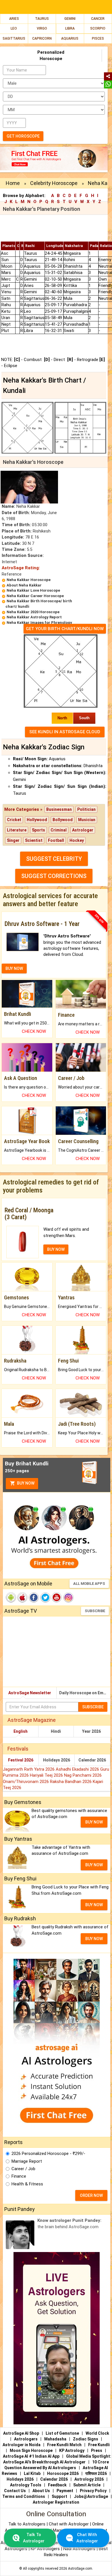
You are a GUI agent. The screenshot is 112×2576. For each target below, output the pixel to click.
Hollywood (37, 820)
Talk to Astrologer (34, 2538)
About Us (41, 2491)
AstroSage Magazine (32, 1720)
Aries (14, 19)
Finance (19, 2176)
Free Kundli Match (64, 2445)
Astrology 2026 (89, 2479)
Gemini (70, 19)
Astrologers (26, 2439)
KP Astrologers (46, 2549)
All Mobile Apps (89, 1584)
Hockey (77, 840)
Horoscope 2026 (63, 2473)
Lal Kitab (32, 2473)
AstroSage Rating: (21, 568)
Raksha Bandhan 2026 (71, 1782)
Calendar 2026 (92, 1760)
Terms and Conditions (24, 2496)
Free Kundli (99, 2445)
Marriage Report (27, 2161)
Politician (86, 809)
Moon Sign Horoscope (31, 2450)
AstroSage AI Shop (21, 2433)
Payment (65, 2491)
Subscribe (95, 1611)
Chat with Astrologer (69, 2524)
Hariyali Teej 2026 (47, 1775)
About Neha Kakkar (24, 585)
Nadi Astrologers (79, 2549)
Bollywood (63, 820)
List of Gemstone (62, 2433)
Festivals (18, 1749)
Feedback (57, 2485)
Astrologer (83, 830)
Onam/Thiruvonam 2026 (26, 1782)
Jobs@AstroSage (91, 2496)
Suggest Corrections (54, 876)
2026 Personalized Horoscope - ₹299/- (48, 2154)
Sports (38, 830)
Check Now (34, 1031)
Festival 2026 (21, 1760)
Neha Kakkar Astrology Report (34, 617)
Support (59, 2496)
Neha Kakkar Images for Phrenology (39, 623)
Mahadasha (55, 2439)
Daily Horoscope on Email (84, 1693)
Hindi (56, 1731)
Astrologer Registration (56, 2502)
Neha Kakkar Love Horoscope (33, 590)
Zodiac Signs (86, 2439)
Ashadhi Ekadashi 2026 (78, 1769)
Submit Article (87, 2485)
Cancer (98, 19)
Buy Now (25, 1483)
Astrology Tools (26, 2485)
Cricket (14, 820)
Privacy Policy (93, 2491)
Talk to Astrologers (27, 2524)
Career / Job (23, 2169)
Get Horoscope (23, 136)
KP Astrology (72, 2450)
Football (56, 840)
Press (97, 2450)
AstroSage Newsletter (30, 1693)
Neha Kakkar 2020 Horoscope (33, 612)
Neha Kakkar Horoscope (29, 580)
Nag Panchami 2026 (83, 1775)
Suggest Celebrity (54, 859)
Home (13, 183)
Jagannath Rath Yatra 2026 (29, 1769)
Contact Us (15, 2491)
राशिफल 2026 (96, 2473)
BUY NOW (14, 968)
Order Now (91, 2195)
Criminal (59, 830)
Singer (13, 840)
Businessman (59, 809)
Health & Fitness (27, 2184)
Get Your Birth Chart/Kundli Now (65, 629)
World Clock (97, 2433)
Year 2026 (91, 1731)
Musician (87, 820)
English (21, 1731)
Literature (17, 830)
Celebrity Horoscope (54, 183)
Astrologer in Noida (22, 2445)
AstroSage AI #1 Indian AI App (31, 2456)
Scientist (34, 840)
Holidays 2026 (57, 1760)
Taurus (42, 19)
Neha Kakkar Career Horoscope (35, 596)
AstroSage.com (80, 2569)
